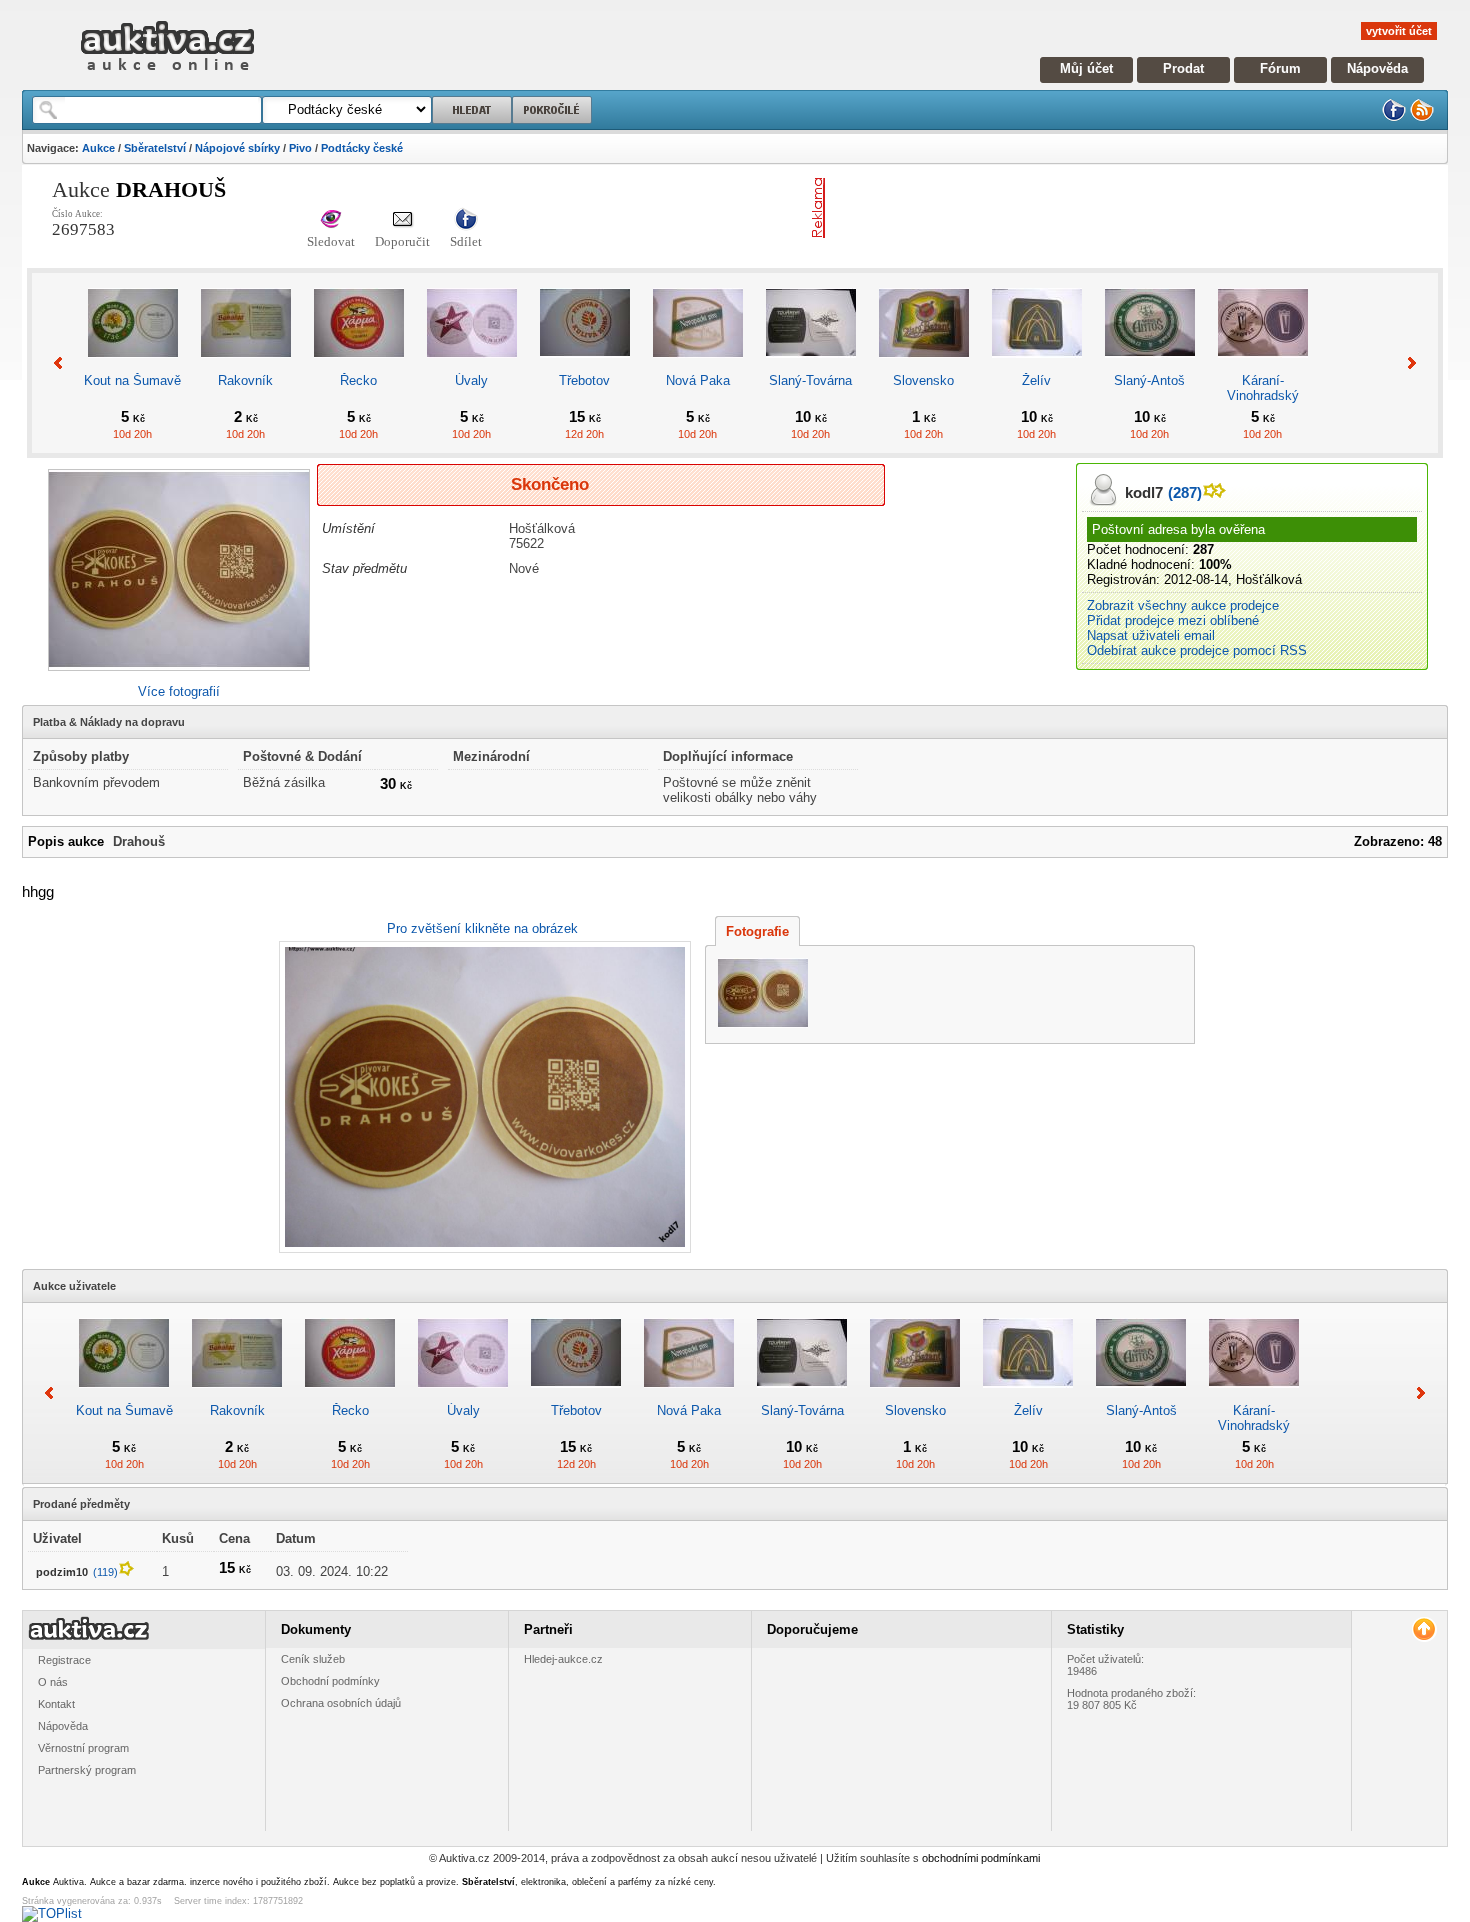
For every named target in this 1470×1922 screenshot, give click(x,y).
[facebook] (1394, 117)
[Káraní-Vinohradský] (1263, 365)
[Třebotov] (585, 365)
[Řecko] (359, 365)
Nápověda (1377, 68)
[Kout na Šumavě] (133, 365)
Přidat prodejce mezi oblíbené (1173, 620)
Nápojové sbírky (237, 148)
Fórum (1280, 68)
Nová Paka (698, 380)
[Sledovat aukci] (331, 220)
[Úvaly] (472, 365)
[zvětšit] (482, 1097)
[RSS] (1422, 117)
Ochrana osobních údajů (341, 1703)
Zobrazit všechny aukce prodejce (1183, 605)
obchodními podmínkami (981, 1858)
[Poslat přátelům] (402, 220)
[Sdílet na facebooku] (466, 220)
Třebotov (584, 380)
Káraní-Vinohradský (1263, 388)
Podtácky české (362, 148)
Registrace (64, 1660)
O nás (53, 1682)
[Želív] (1037, 365)
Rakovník (245, 380)
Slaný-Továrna (810, 380)
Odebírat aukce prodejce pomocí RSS (1197, 650)
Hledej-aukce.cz (563, 1659)
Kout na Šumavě (132, 380)
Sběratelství (155, 148)
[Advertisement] (1067, 208)
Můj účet (1086, 68)
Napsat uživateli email (1151, 635)
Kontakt (56, 1704)
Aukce (98, 148)
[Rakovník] (246, 365)
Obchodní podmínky (330, 1681)
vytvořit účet (1399, 31)
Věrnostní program (83, 1748)
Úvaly (471, 380)
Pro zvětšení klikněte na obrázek (482, 928)
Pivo (300, 148)
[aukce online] (167, 75)
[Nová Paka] (698, 365)
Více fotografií (179, 691)
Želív (1036, 380)
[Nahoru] (1423, 1629)
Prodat (1183, 68)
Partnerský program (87, 1770)
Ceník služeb (313, 1659)
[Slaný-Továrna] (811, 365)
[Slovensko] (924, 365)
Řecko (358, 380)
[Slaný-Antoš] (1150, 365)
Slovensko (923, 380)
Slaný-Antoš (1149, 380)
